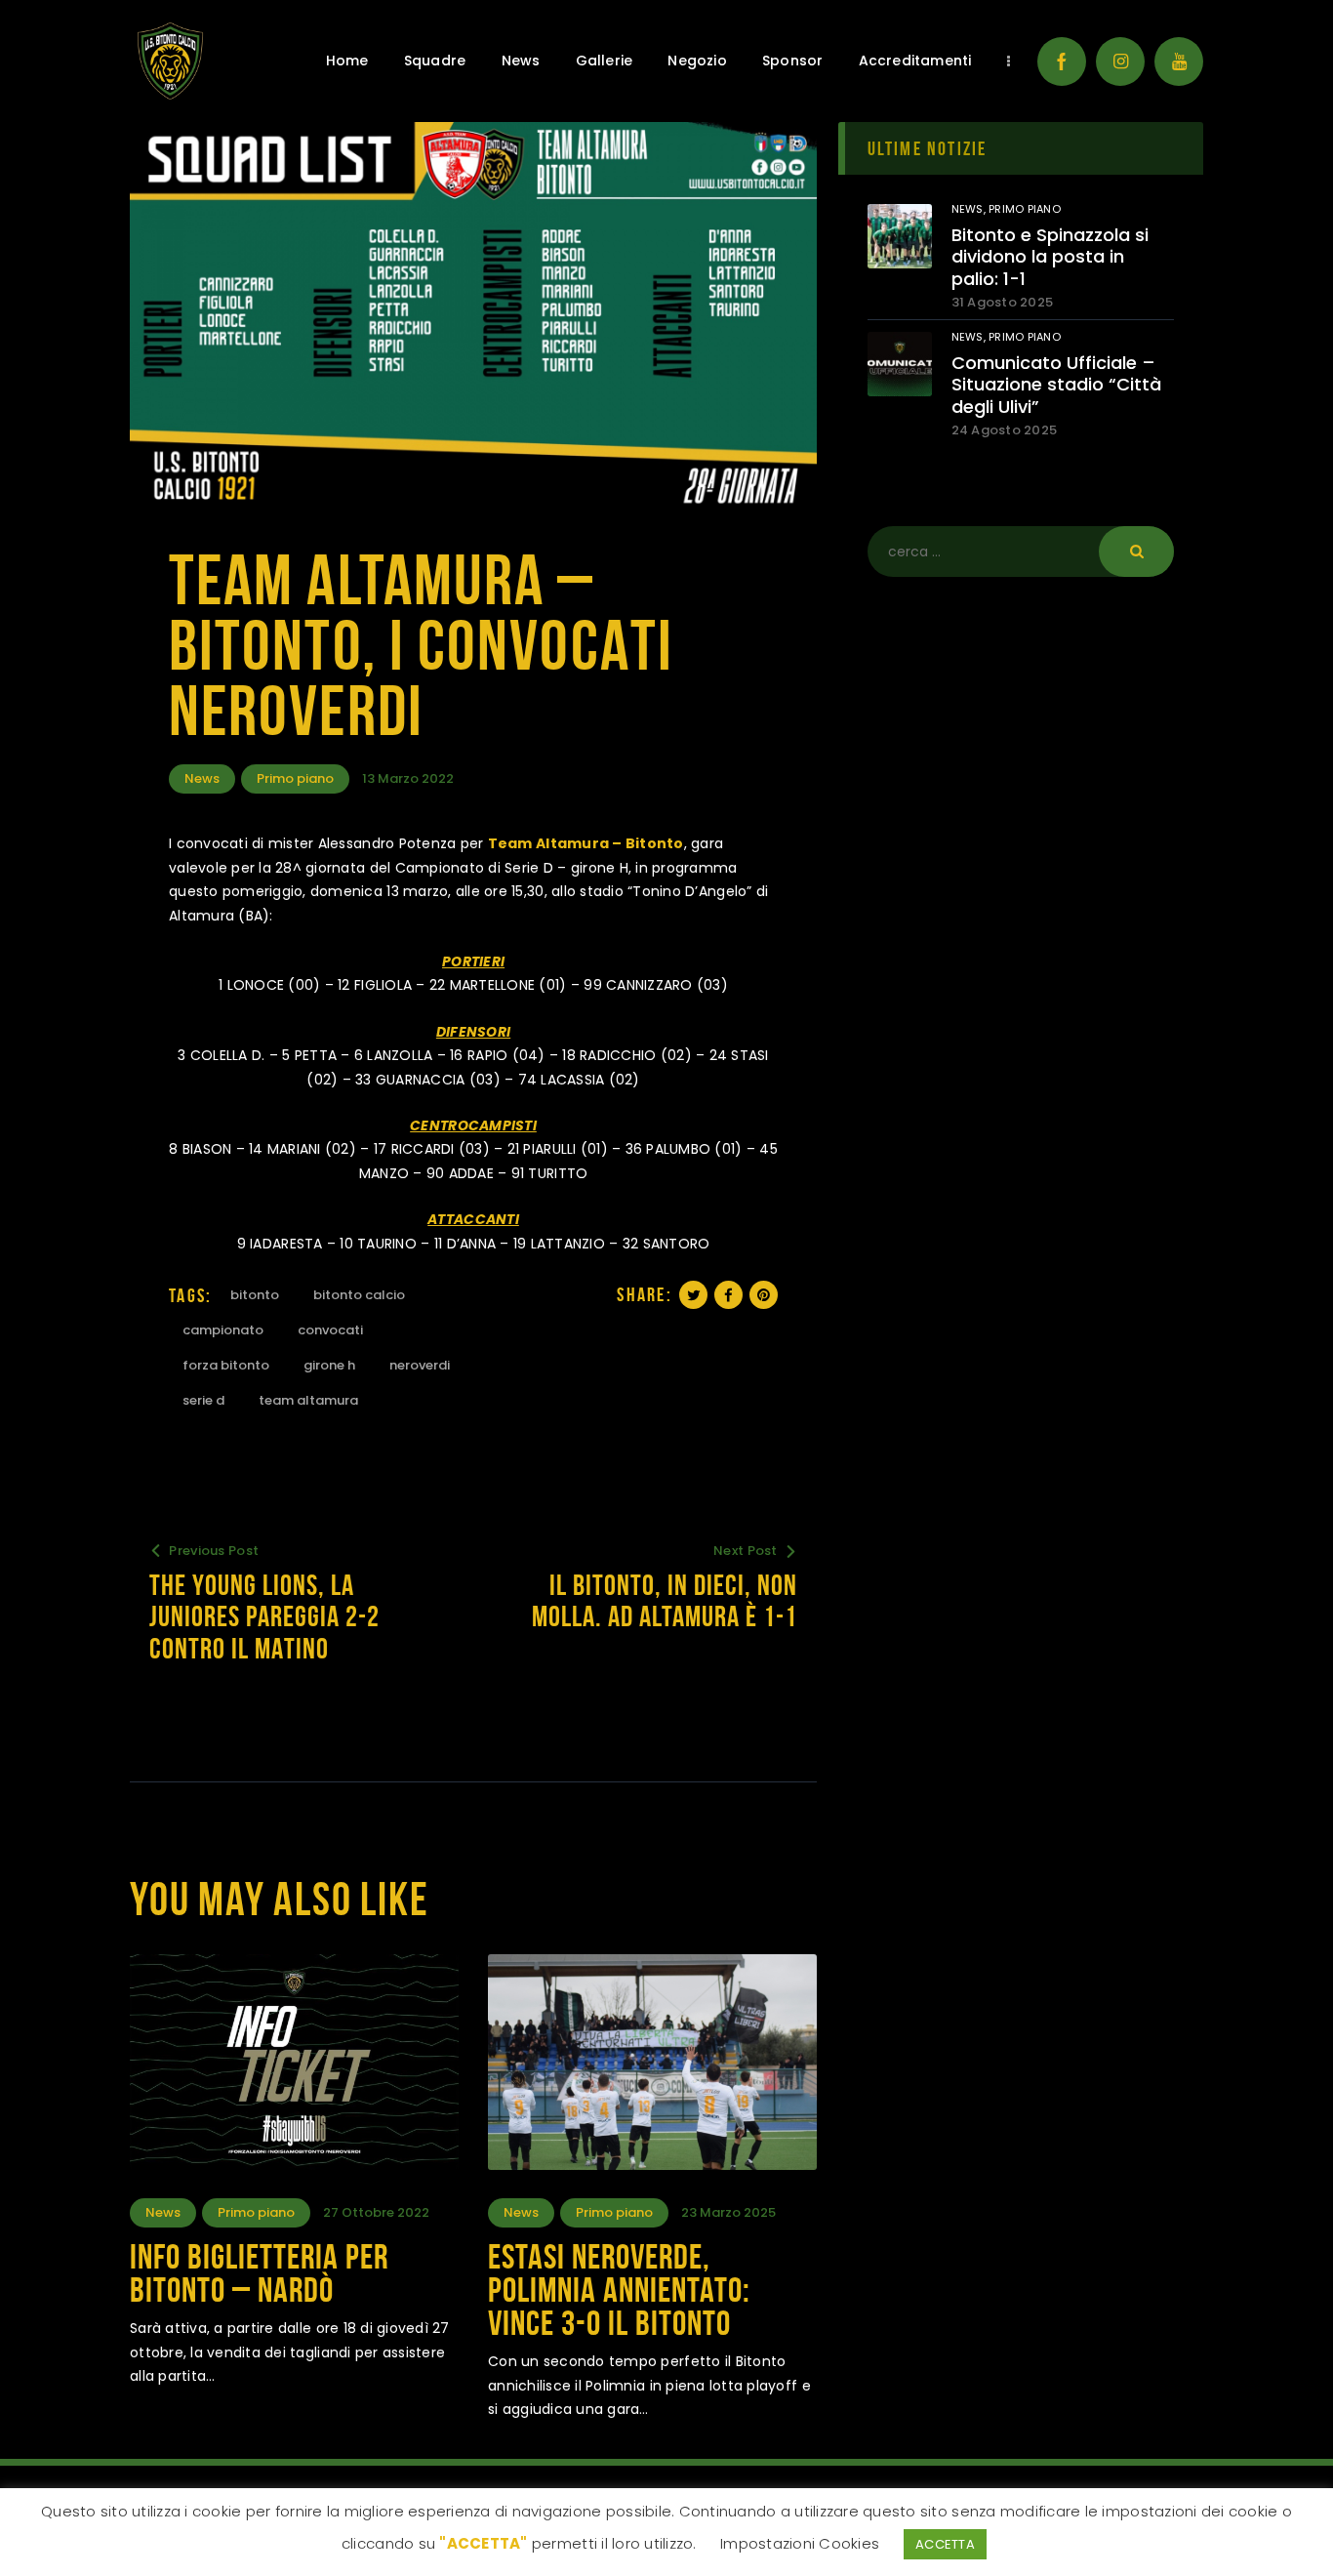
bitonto (255, 1295)
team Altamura (308, 1400)
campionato (223, 1330)
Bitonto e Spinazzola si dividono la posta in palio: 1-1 (1050, 258)
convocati (330, 1330)
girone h (329, 1365)
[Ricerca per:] (1021, 552)
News (202, 778)
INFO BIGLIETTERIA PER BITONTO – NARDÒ (259, 2273)
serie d (203, 1400)
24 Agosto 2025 (1005, 430)
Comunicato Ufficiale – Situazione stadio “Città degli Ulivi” (1056, 386)
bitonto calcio (359, 1295)
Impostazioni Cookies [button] (800, 2543)
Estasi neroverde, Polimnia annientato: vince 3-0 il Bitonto (619, 2290)
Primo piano (295, 778)
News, (970, 209)
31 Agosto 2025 (1003, 302)
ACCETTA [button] (945, 2544)
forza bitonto (226, 1365)
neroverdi (420, 1365)
